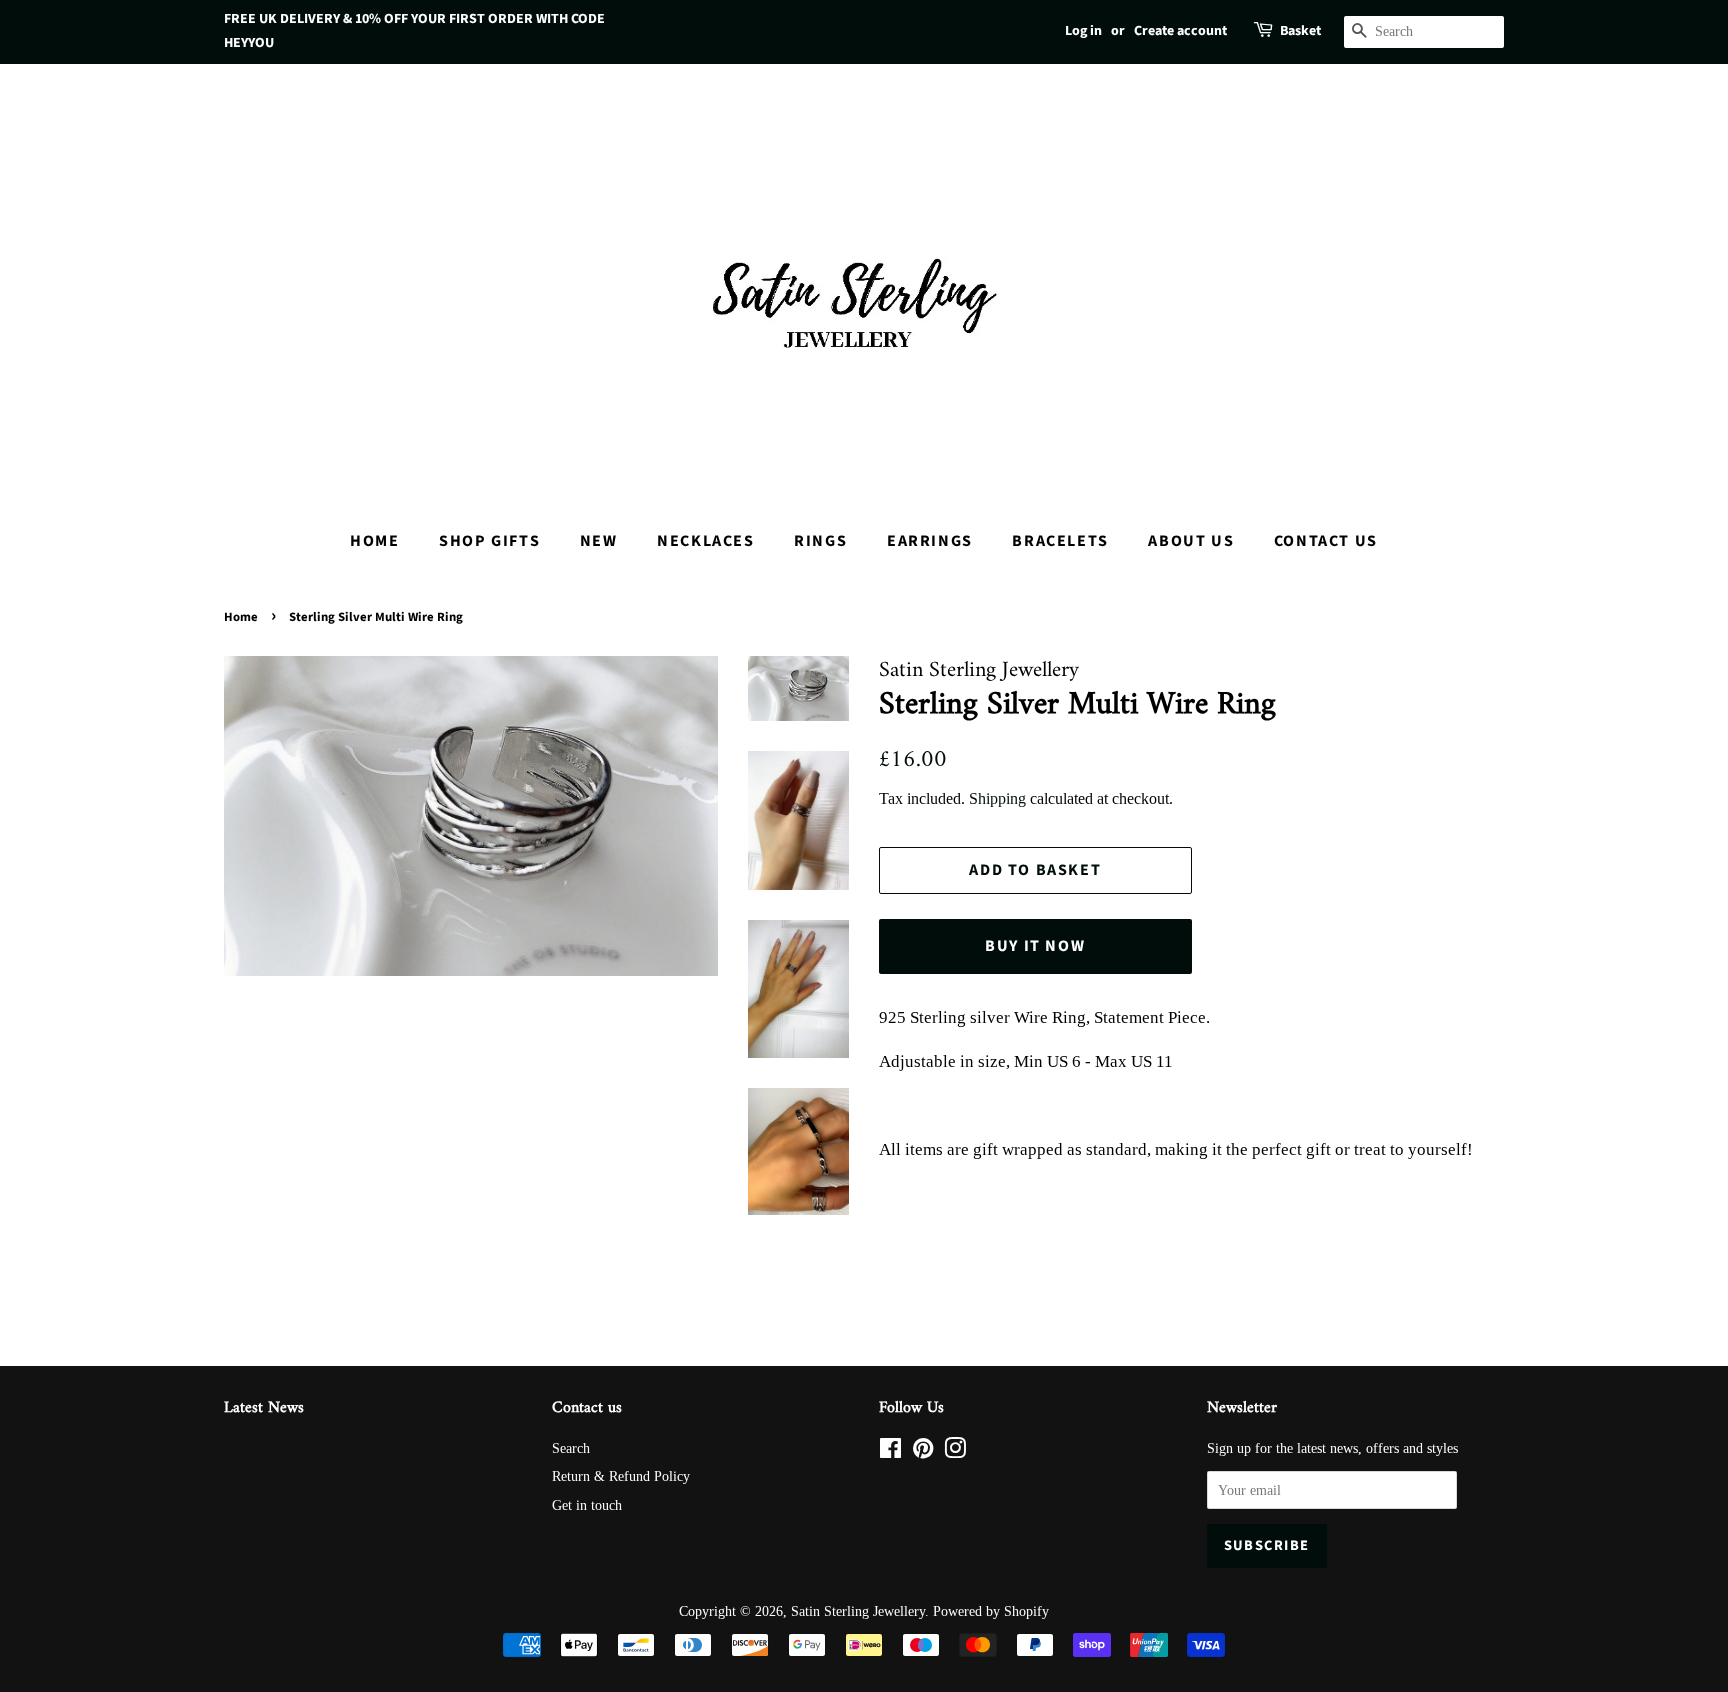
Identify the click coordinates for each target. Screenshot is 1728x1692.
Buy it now (1035, 946)
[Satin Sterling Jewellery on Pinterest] (923, 1452)
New (599, 541)
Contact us (1326, 541)
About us (1191, 541)
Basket (1300, 31)
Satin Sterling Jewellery (858, 1611)
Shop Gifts (489, 541)
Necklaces (705, 541)
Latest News (264, 1408)
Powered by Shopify (991, 1611)
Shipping (997, 798)
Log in (1083, 31)
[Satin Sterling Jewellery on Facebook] (890, 1452)
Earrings (930, 541)
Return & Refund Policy (621, 1476)
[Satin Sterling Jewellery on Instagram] (955, 1452)
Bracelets (1060, 541)
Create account (1180, 31)
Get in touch (587, 1505)
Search (571, 1448)
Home (374, 541)
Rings (820, 541)
